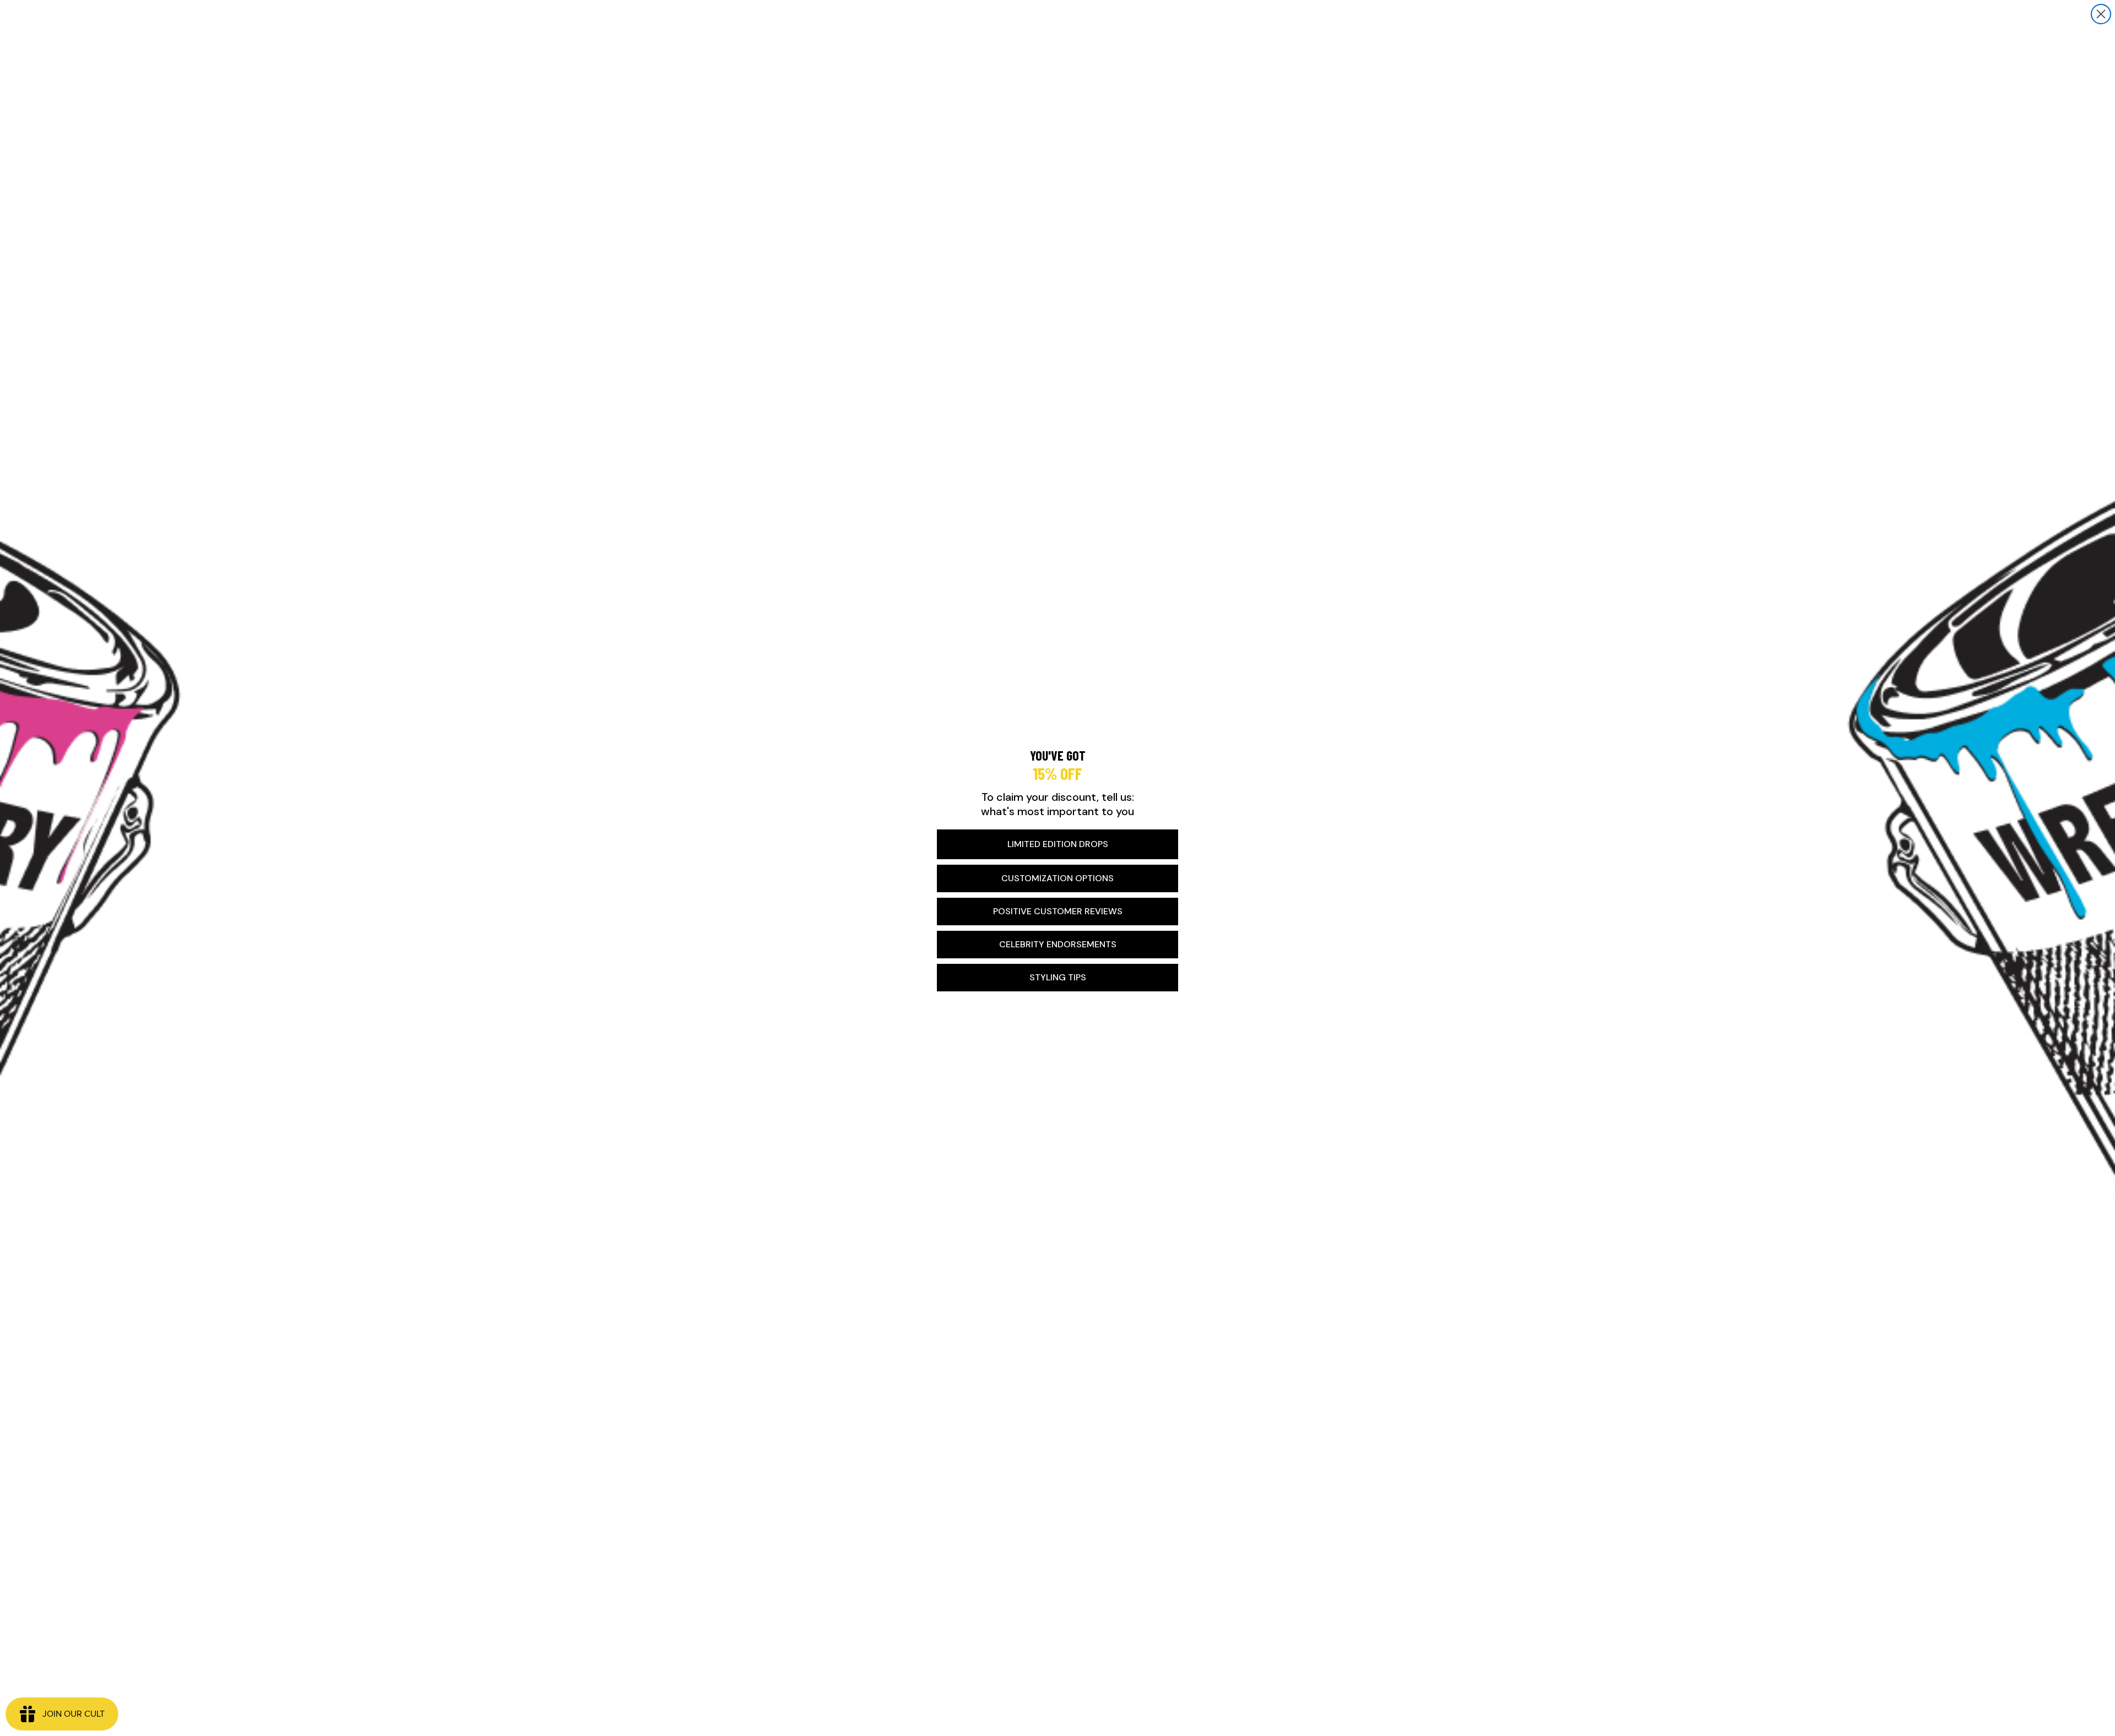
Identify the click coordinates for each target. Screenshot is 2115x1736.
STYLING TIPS (1058, 977)
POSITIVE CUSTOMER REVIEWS (1058, 911)
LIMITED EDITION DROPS (1058, 844)
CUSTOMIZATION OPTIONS (1057, 878)
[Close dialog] (2101, 14)
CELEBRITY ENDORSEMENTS (1058, 944)
